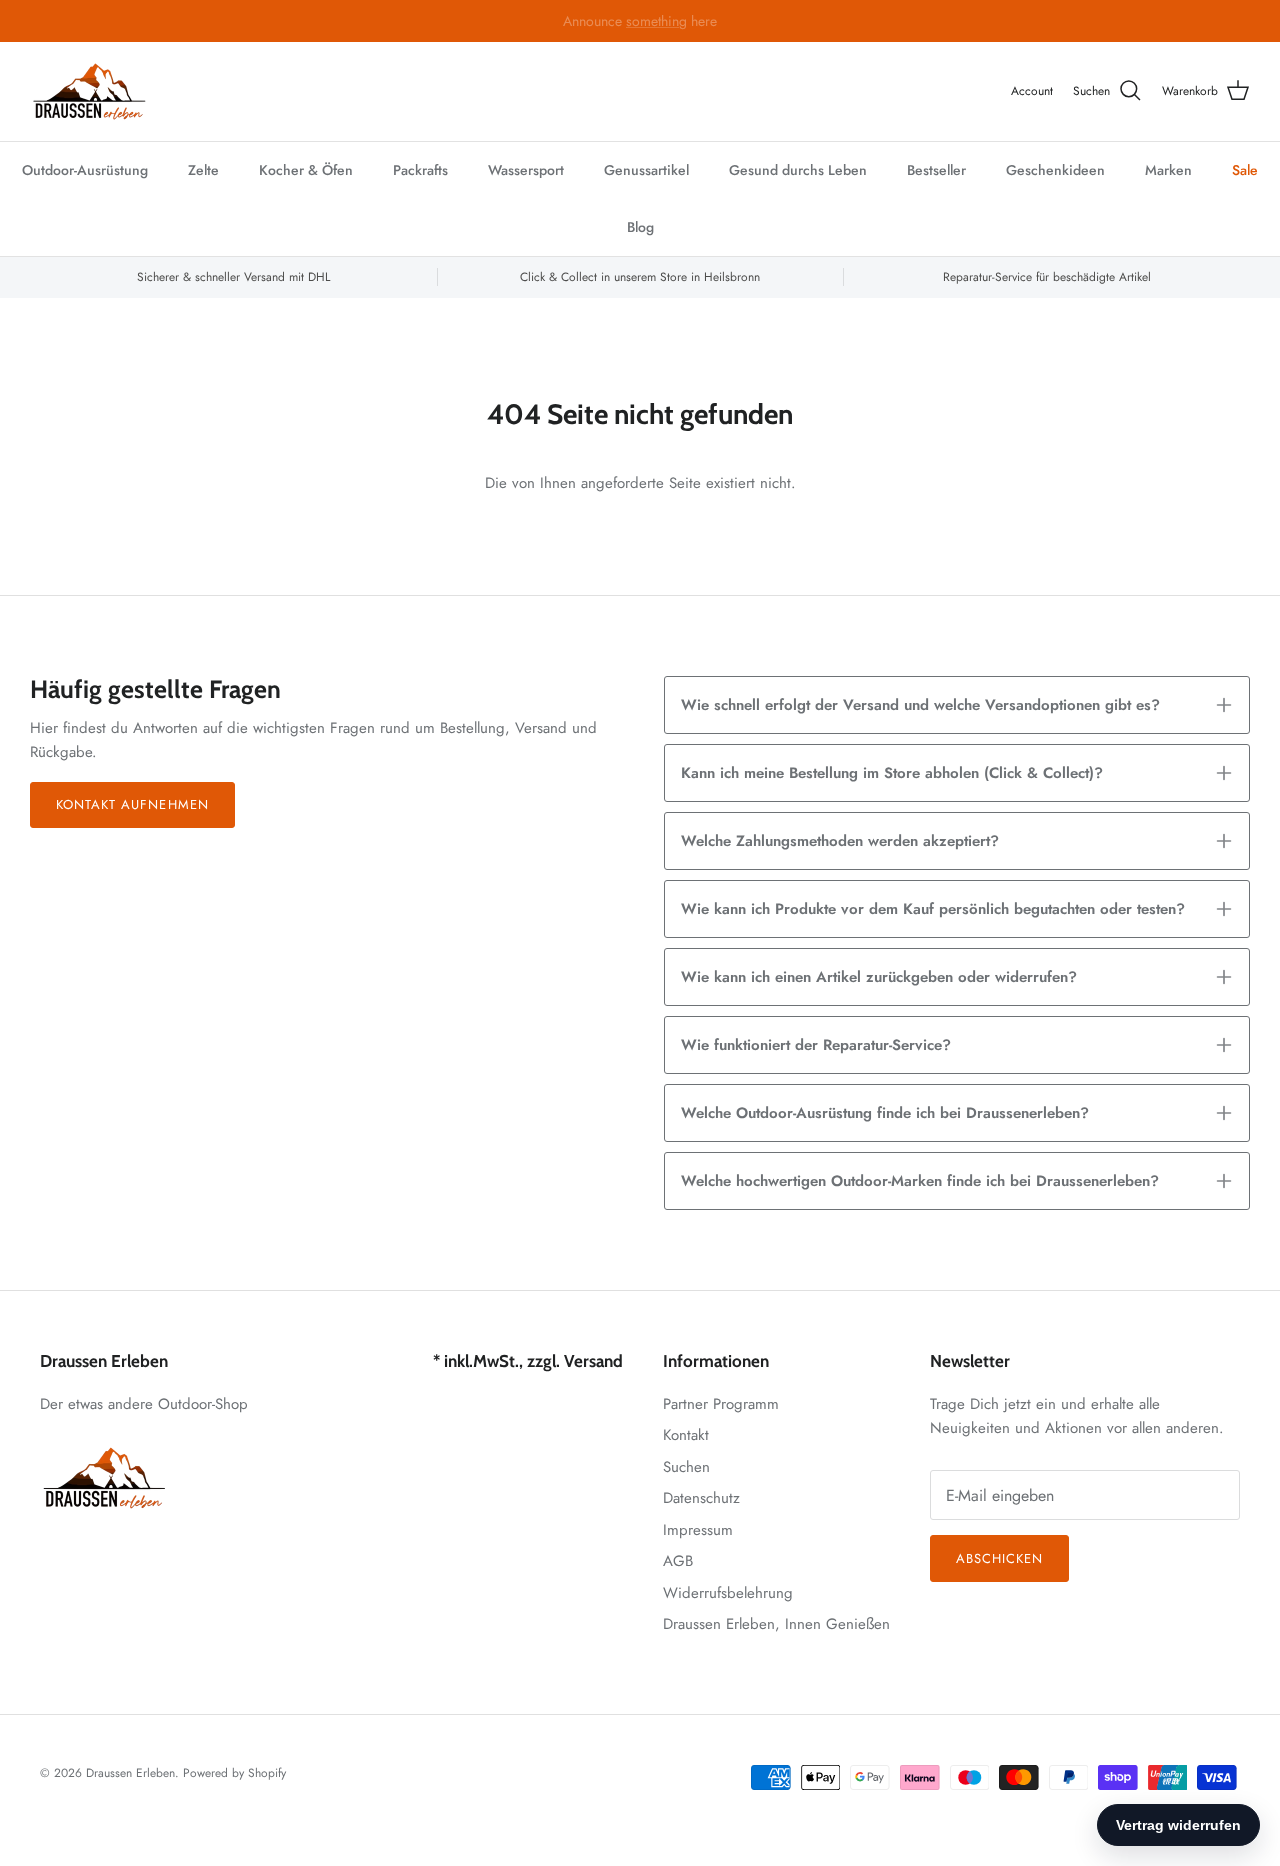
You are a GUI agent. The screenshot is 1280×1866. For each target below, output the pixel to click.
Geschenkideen (1055, 170)
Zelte (203, 170)
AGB (678, 1561)
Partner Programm (721, 1404)
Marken (1168, 170)
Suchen (686, 1467)
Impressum (698, 1530)
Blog (640, 227)
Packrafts (420, 170)
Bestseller (936, 170)
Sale (1245, 170)
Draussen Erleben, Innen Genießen (776, 1624)
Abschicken (999, 1558)
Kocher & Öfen (306, 170)
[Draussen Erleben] (90, 91)
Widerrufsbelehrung (728, 1593)
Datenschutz (701, 1498)
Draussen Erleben (130, 1773)
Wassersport (526, 170)
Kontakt (686, 1435)
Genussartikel (646, 170)
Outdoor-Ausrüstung (85, 170)
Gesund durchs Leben (798, 170)
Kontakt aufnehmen (132, 804)
